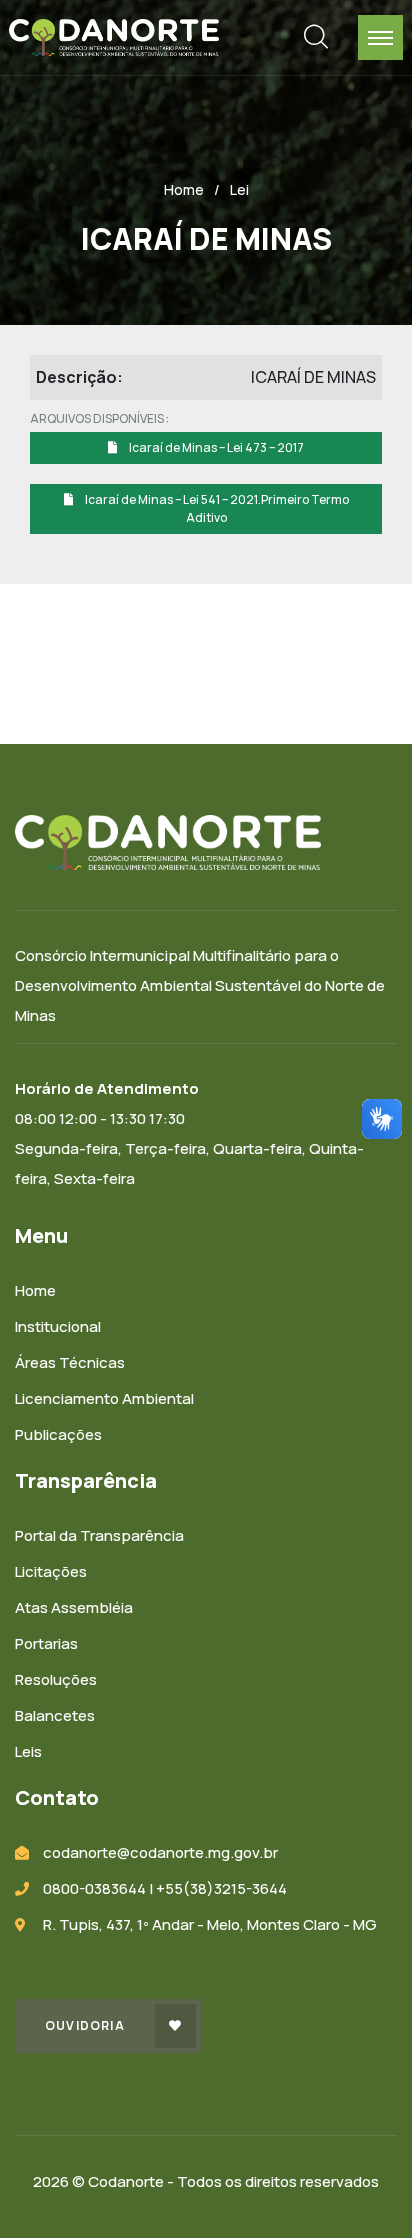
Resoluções (56, 1679)
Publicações (58, 1434)
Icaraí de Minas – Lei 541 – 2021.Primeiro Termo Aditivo (216, 508)
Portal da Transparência (99, 1535)
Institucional (58, 1326)
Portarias (46, 1643)
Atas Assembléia (74, 1607)
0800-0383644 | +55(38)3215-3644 (165, 1888)
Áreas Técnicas (70, 1362)
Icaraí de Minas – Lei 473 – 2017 (215, 447)
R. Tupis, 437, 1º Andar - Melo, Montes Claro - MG (210, 1924)
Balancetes (55, 1715)
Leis (28, 1751)
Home (184, 189)
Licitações (51, 1571)
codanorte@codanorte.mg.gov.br (160, 1852)
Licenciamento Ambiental (104, 1398)
